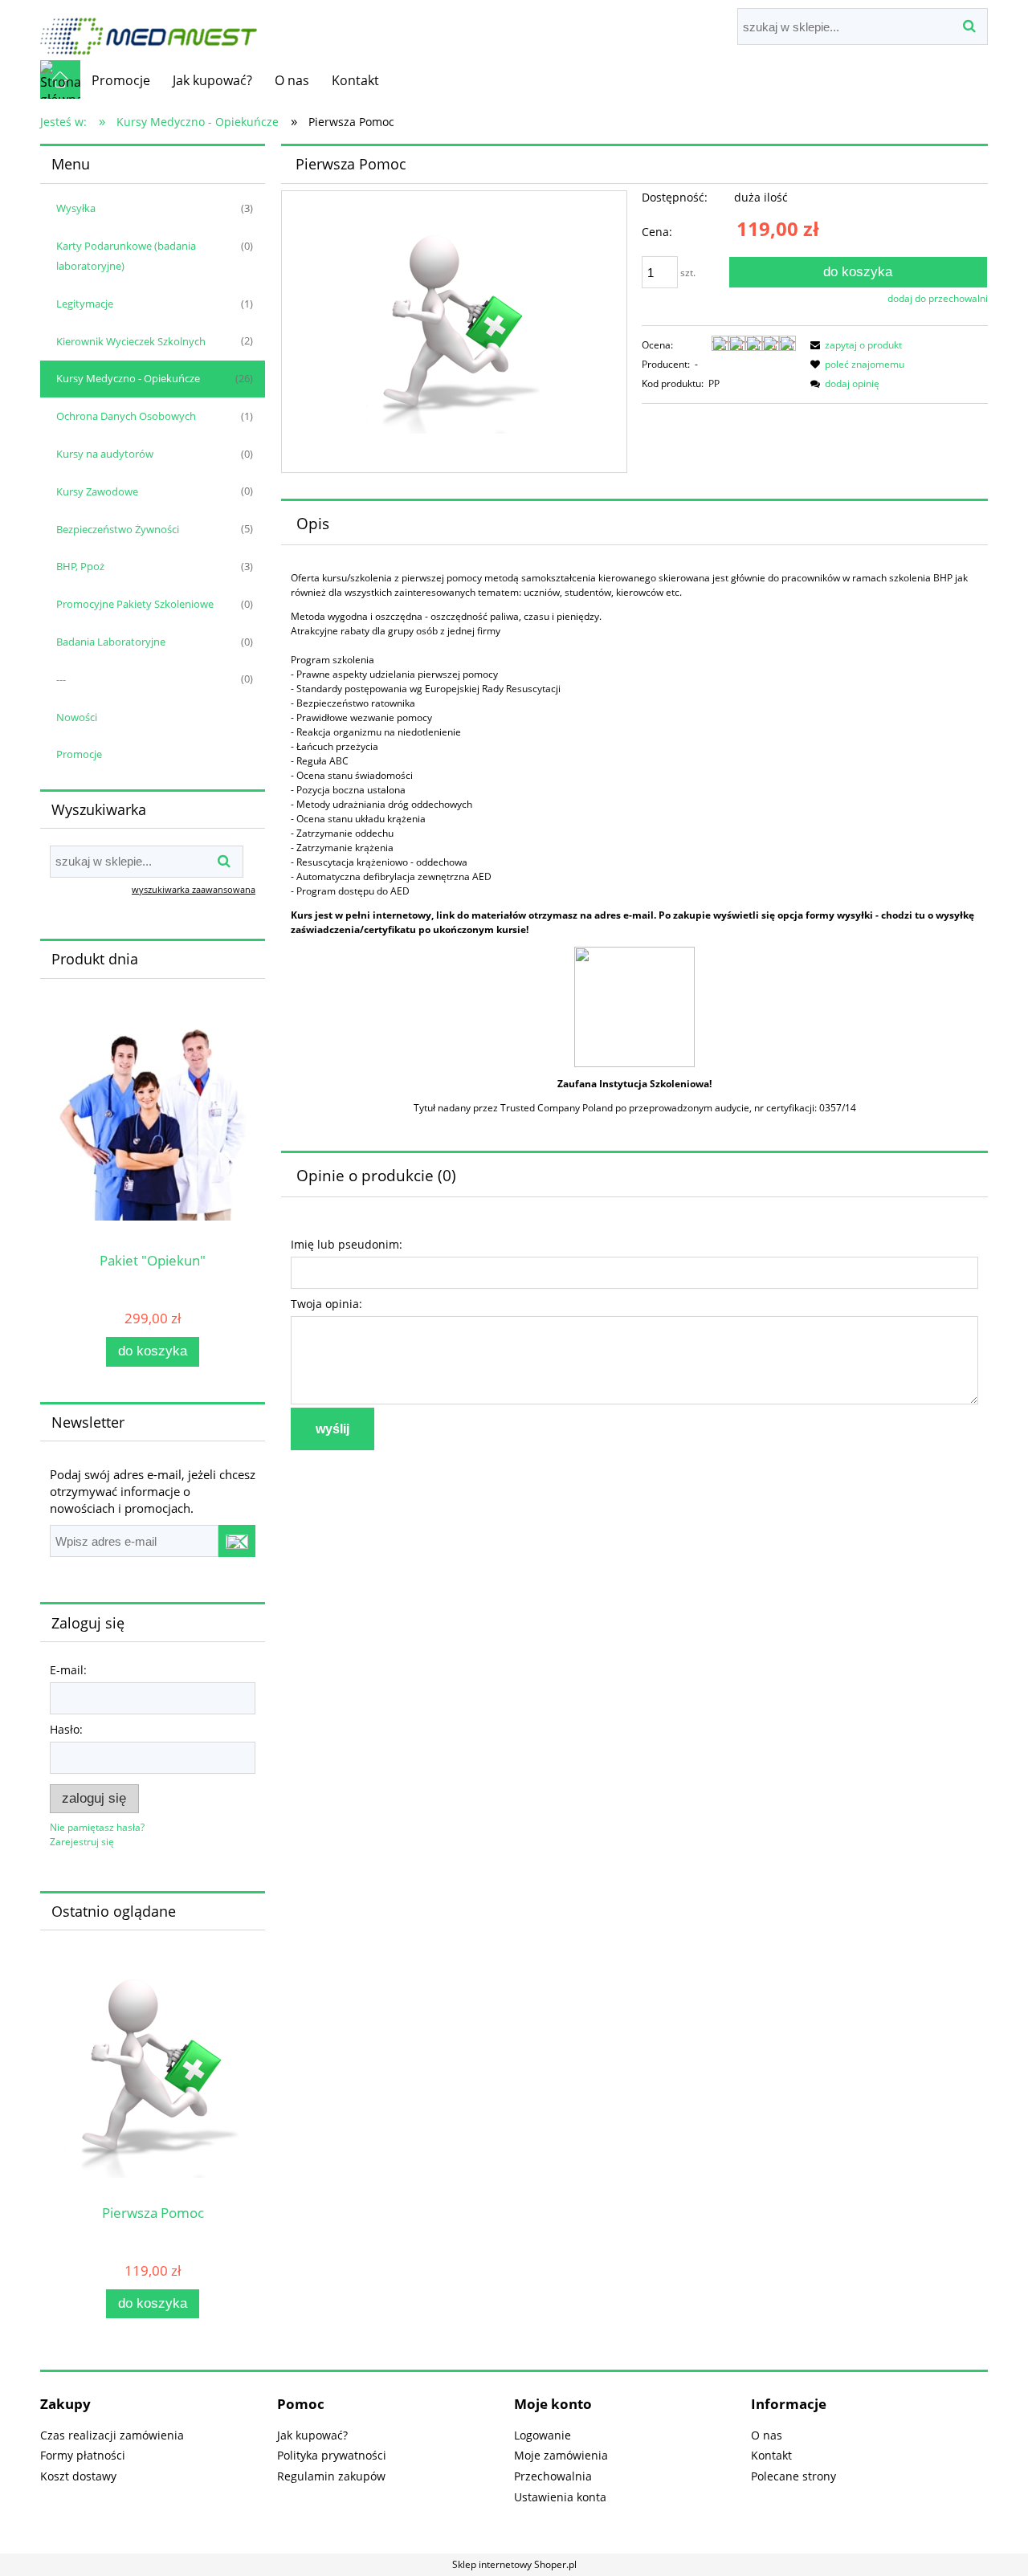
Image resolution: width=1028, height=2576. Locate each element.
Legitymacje (85, 304)
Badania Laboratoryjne (111, 642)
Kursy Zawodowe (97, 491)
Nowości (77, 717)
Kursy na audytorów (105, 454)
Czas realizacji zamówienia (112, 2435)
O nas (767, 2435)
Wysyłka (76, 208)
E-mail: (68, 1670)
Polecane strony (793, 2476)
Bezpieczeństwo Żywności (118, 529)
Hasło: (66, 1729)
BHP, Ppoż (80, 566)
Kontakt (771, 2455)
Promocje (79, 754)
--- (61, 679)
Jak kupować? (312, 2435)
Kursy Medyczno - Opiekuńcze (128, 378)
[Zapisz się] (237, 1541)
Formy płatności (83, 2455)
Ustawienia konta (560, 2497)
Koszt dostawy (78, 2476)
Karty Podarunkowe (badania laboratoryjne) (126, 256)
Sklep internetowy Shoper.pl (514, 2564)
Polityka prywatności (332, 2455)
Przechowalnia (553, 2476)
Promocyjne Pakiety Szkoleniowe (135, 604)
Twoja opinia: (326, 1304)
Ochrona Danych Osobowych (126, 416)
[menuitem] (121, 80)
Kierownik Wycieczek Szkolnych (131, 341)
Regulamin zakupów (331, 2476)
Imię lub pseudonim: (347, 1244)
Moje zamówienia (561, 2455)
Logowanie (543, 2435)
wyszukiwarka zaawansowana (194, 889)
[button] (854, 345)
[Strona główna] (149, 29)
